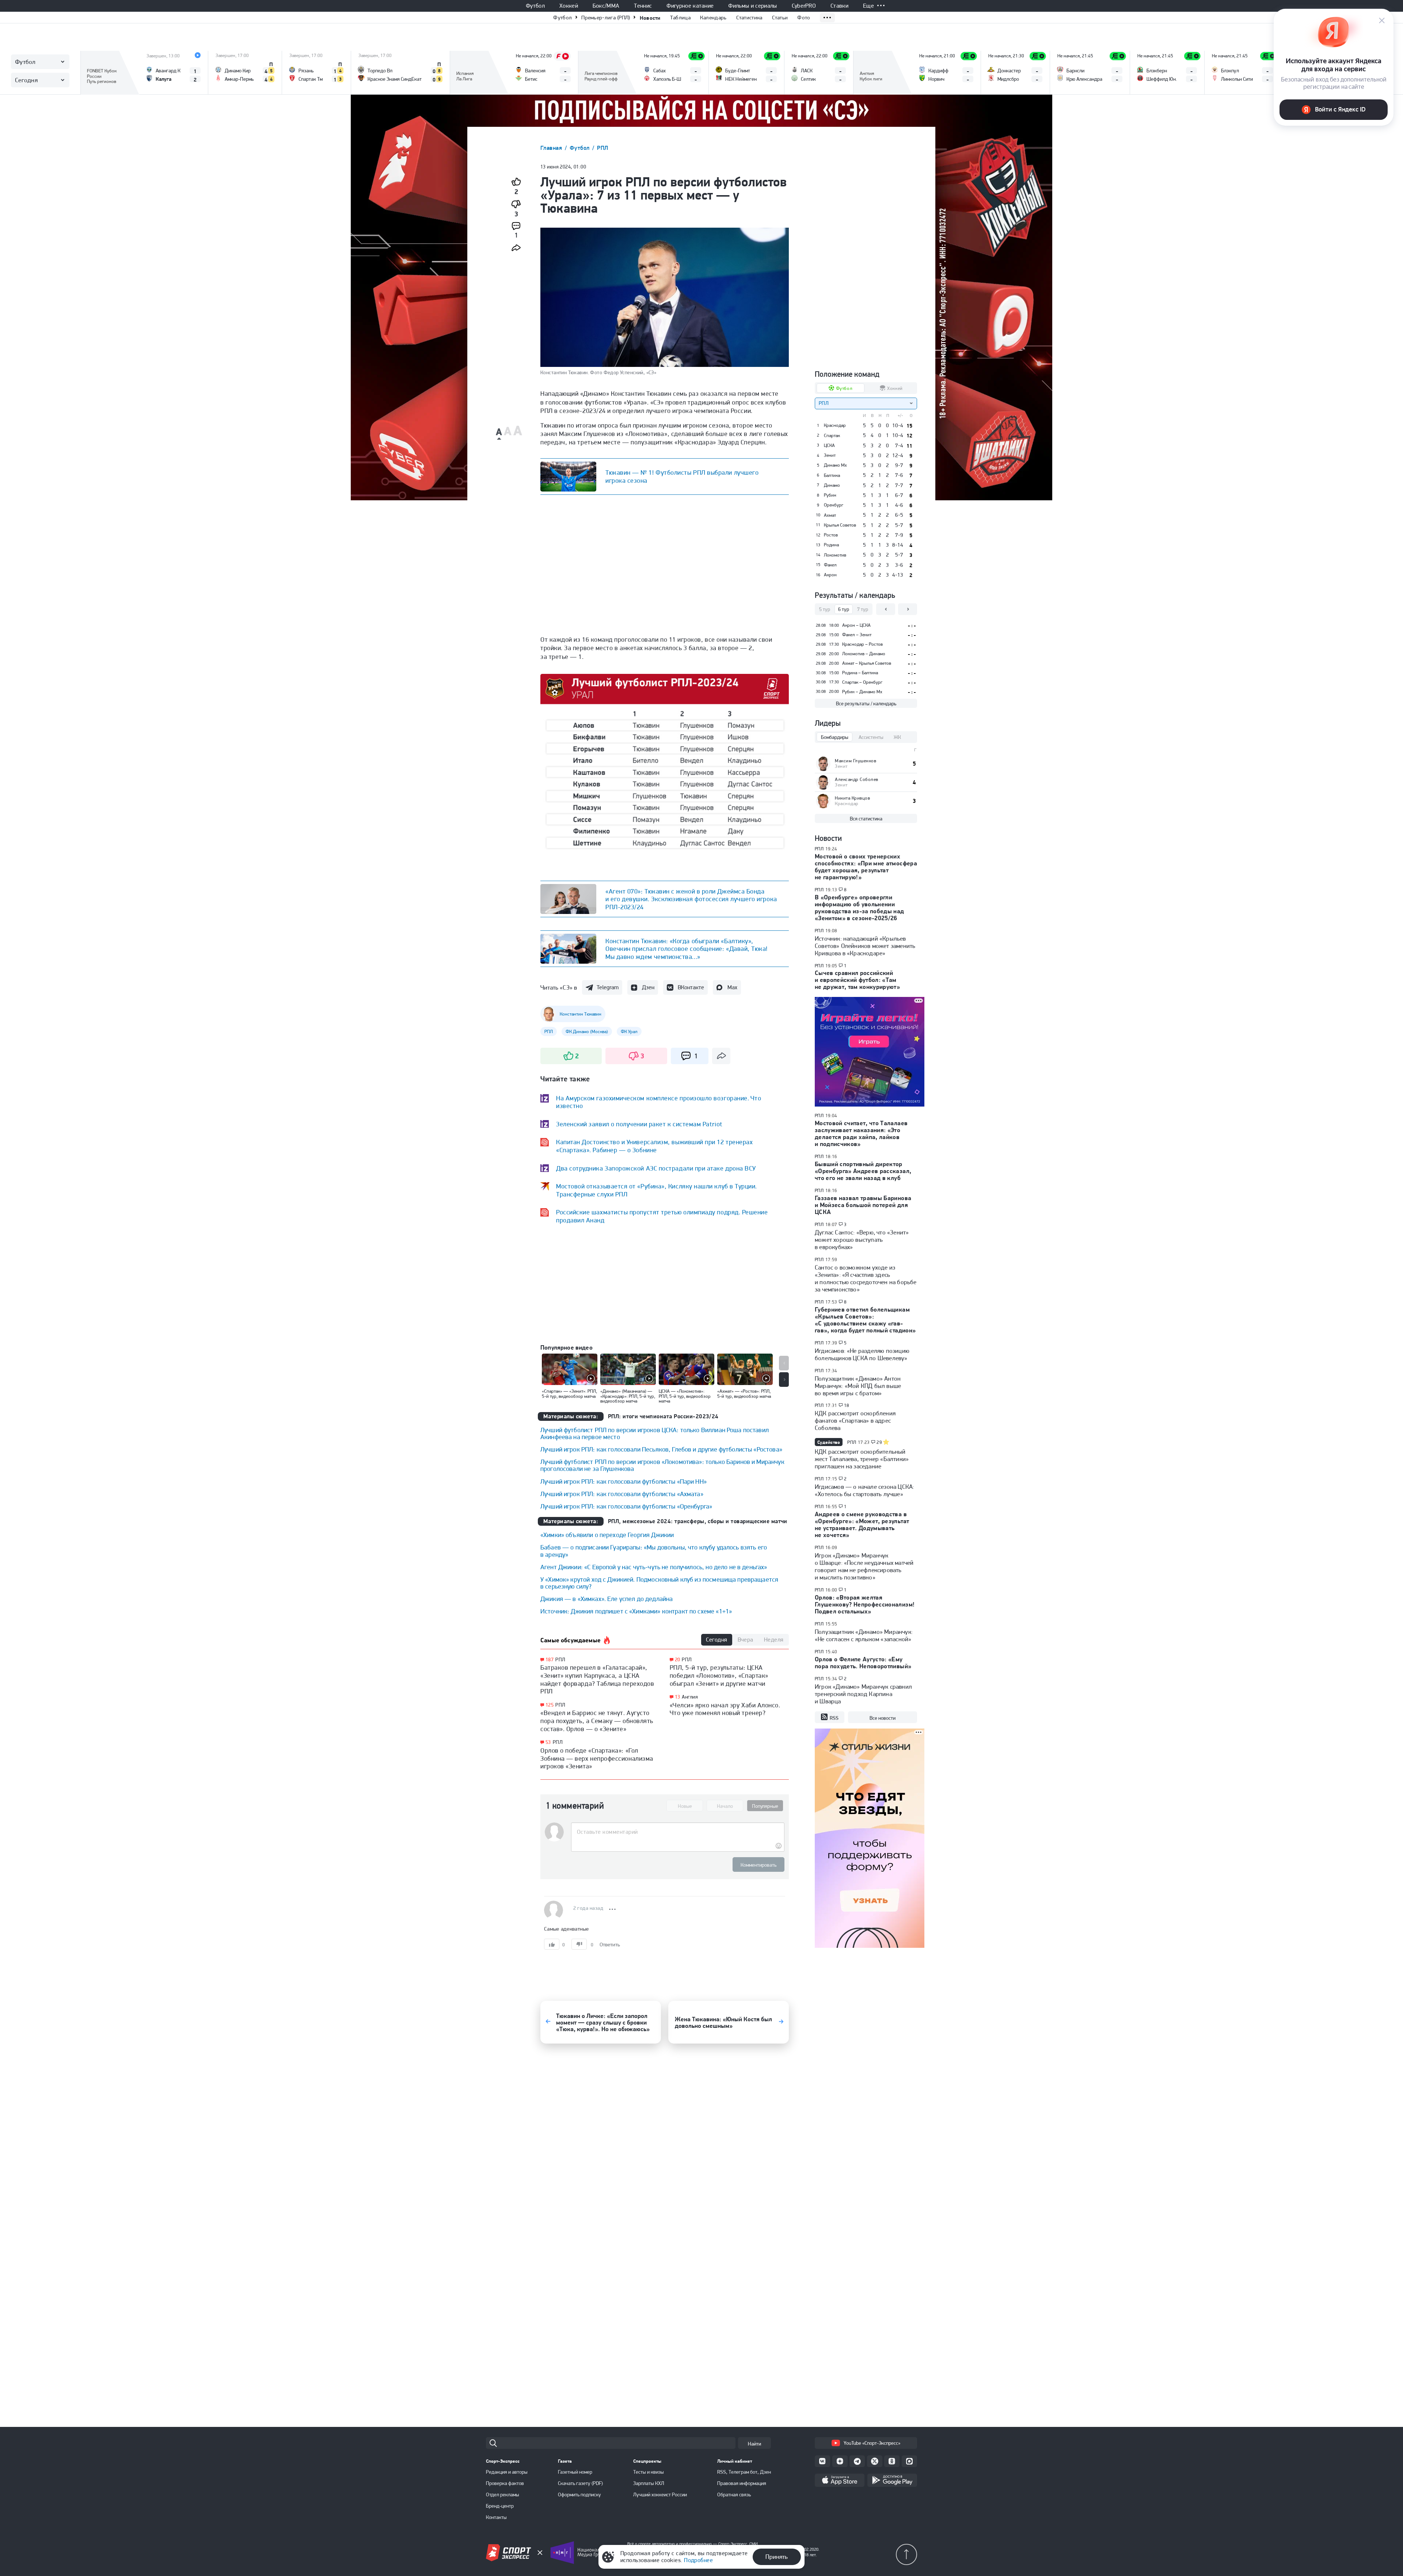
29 (879, 1442)
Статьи (780, 18)
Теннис (643, 6)
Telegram (608, 987)
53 (548, 1742)
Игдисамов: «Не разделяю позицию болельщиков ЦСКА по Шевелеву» (862, 1354)
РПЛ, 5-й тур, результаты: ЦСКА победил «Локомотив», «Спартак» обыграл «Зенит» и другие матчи (719, 1675)
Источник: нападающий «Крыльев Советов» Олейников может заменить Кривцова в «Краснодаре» (865, 946)
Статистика (749, 18)
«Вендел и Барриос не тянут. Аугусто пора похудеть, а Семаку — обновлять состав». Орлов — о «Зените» (597, 1721)
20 (678, 1660)
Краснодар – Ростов (862, 644)
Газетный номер (575, 2472)
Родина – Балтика (860, 673)
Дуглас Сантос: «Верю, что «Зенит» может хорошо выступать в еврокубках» (862, 1240)
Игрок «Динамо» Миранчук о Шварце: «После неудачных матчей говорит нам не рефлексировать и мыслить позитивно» (864, 1566)
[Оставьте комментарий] (678, 1832)
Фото (804, 18)
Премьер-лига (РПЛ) (606, 18)
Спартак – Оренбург (862, 682)
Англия (690, 1697)
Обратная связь (734, 2495)
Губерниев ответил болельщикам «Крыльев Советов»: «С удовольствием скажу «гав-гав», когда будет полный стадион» (865, 1320)
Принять (777, 2557)
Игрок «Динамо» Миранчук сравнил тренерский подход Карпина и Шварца (863, 1694)
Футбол (535, 6)
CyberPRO (804, 6)
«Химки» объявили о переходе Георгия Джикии (607, 1535)
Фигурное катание (690, 6)
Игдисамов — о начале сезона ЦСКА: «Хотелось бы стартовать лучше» (864, 1490)
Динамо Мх (835, 465)
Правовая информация (742, 2483)
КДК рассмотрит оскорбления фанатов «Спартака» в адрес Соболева (855, 1420)
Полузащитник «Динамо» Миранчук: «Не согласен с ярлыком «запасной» (864, 1635)
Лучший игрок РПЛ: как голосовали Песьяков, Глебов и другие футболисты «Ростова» (661, 1449)
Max (732, 987)
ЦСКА (829, 445)
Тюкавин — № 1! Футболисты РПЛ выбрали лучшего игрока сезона (682, 476)
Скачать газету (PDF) (580, 2483)
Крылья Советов (840, 525)
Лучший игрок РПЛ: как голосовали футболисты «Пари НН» (623, 1481)
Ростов (831, 535)
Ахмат (830, 515)
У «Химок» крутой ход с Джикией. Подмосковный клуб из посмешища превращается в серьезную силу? (659, 1583)
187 (550, 1660)
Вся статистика (866, 819)
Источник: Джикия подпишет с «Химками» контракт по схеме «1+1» (636, 1611)
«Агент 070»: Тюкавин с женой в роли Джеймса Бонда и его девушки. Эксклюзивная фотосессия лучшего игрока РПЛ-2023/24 (691, 899)
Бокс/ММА (606, 6)
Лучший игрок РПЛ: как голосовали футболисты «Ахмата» (622, 1494)
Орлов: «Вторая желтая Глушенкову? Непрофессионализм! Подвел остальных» (865, 1604)
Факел (830, 565)
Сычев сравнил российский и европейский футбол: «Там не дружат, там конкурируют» (857, 980)
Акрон (830, 575)
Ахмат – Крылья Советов (867, 663)
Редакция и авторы (507, 2472)
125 (550, 1705)
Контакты (496, 2517)
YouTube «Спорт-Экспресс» (872, 2443)
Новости (650, 18)
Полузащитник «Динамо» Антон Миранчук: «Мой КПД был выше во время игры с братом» (858, 1386)
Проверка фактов (505, 2483)
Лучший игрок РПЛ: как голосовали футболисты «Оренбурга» (626, 1506)
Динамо (832, 485)
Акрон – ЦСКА (856, 625)
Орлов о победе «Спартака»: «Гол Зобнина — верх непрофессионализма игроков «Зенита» (597, 1758)
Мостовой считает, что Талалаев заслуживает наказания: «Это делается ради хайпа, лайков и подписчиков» (861, 1133)
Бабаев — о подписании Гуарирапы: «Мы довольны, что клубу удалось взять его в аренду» (654, 1551)
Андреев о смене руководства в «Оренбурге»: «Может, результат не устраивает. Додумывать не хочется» (862, 1524)
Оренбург (834, 505)
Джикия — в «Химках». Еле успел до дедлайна (607, 1599)
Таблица (680, 18)
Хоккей (569, 6)
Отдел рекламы (503, 2495)
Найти (754, 2444)
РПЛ (602, 148)
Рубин (830, 495)
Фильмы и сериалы (752, 6)
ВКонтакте (691, 987)
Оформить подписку (579, 2495)
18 (847, 1405)
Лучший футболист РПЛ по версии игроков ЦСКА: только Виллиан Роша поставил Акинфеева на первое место (655, 1433)
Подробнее (698, 2560)
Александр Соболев (857, 779)
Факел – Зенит (857, 635)
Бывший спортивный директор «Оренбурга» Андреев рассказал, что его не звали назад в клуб (863, 1171)
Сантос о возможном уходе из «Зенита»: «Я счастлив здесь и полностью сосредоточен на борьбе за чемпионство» (866, 1278)
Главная (552, 148)
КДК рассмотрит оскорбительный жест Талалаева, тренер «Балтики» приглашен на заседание (862, 1459)
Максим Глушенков (856, 761)
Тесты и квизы (649, 2472)
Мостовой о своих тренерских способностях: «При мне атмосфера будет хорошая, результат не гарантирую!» (866, 867)
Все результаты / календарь (866, 703)
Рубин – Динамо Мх (862, 692)
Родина (831, 545)
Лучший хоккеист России (660, 2495)
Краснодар (835, 425)
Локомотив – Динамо (864, 654)
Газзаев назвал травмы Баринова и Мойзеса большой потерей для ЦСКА (863, 1205)
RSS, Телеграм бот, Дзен (744, 2472)
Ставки (839, 6)
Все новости (883, 1718)
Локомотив (835, 555)
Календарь (713, 18)
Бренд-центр (500, 2506)
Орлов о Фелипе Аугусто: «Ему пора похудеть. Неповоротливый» (863, 1663)
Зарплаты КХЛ (649, 2483)
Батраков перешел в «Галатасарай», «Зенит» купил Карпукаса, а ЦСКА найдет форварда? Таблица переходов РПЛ (597, 1679)
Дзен (648, 987)
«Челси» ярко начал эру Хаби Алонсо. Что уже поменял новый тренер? (725, 1709)
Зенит (830, 455)
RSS (834, 1718)
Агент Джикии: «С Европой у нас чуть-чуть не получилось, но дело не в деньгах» (654, 1567)
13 (678, 1697)
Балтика (832, 475)
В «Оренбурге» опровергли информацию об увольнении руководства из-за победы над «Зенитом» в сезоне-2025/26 (860, 908)
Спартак (832, 436)
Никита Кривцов (852, 798)
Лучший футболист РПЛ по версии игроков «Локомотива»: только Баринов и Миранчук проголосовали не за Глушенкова (662, 1465)
